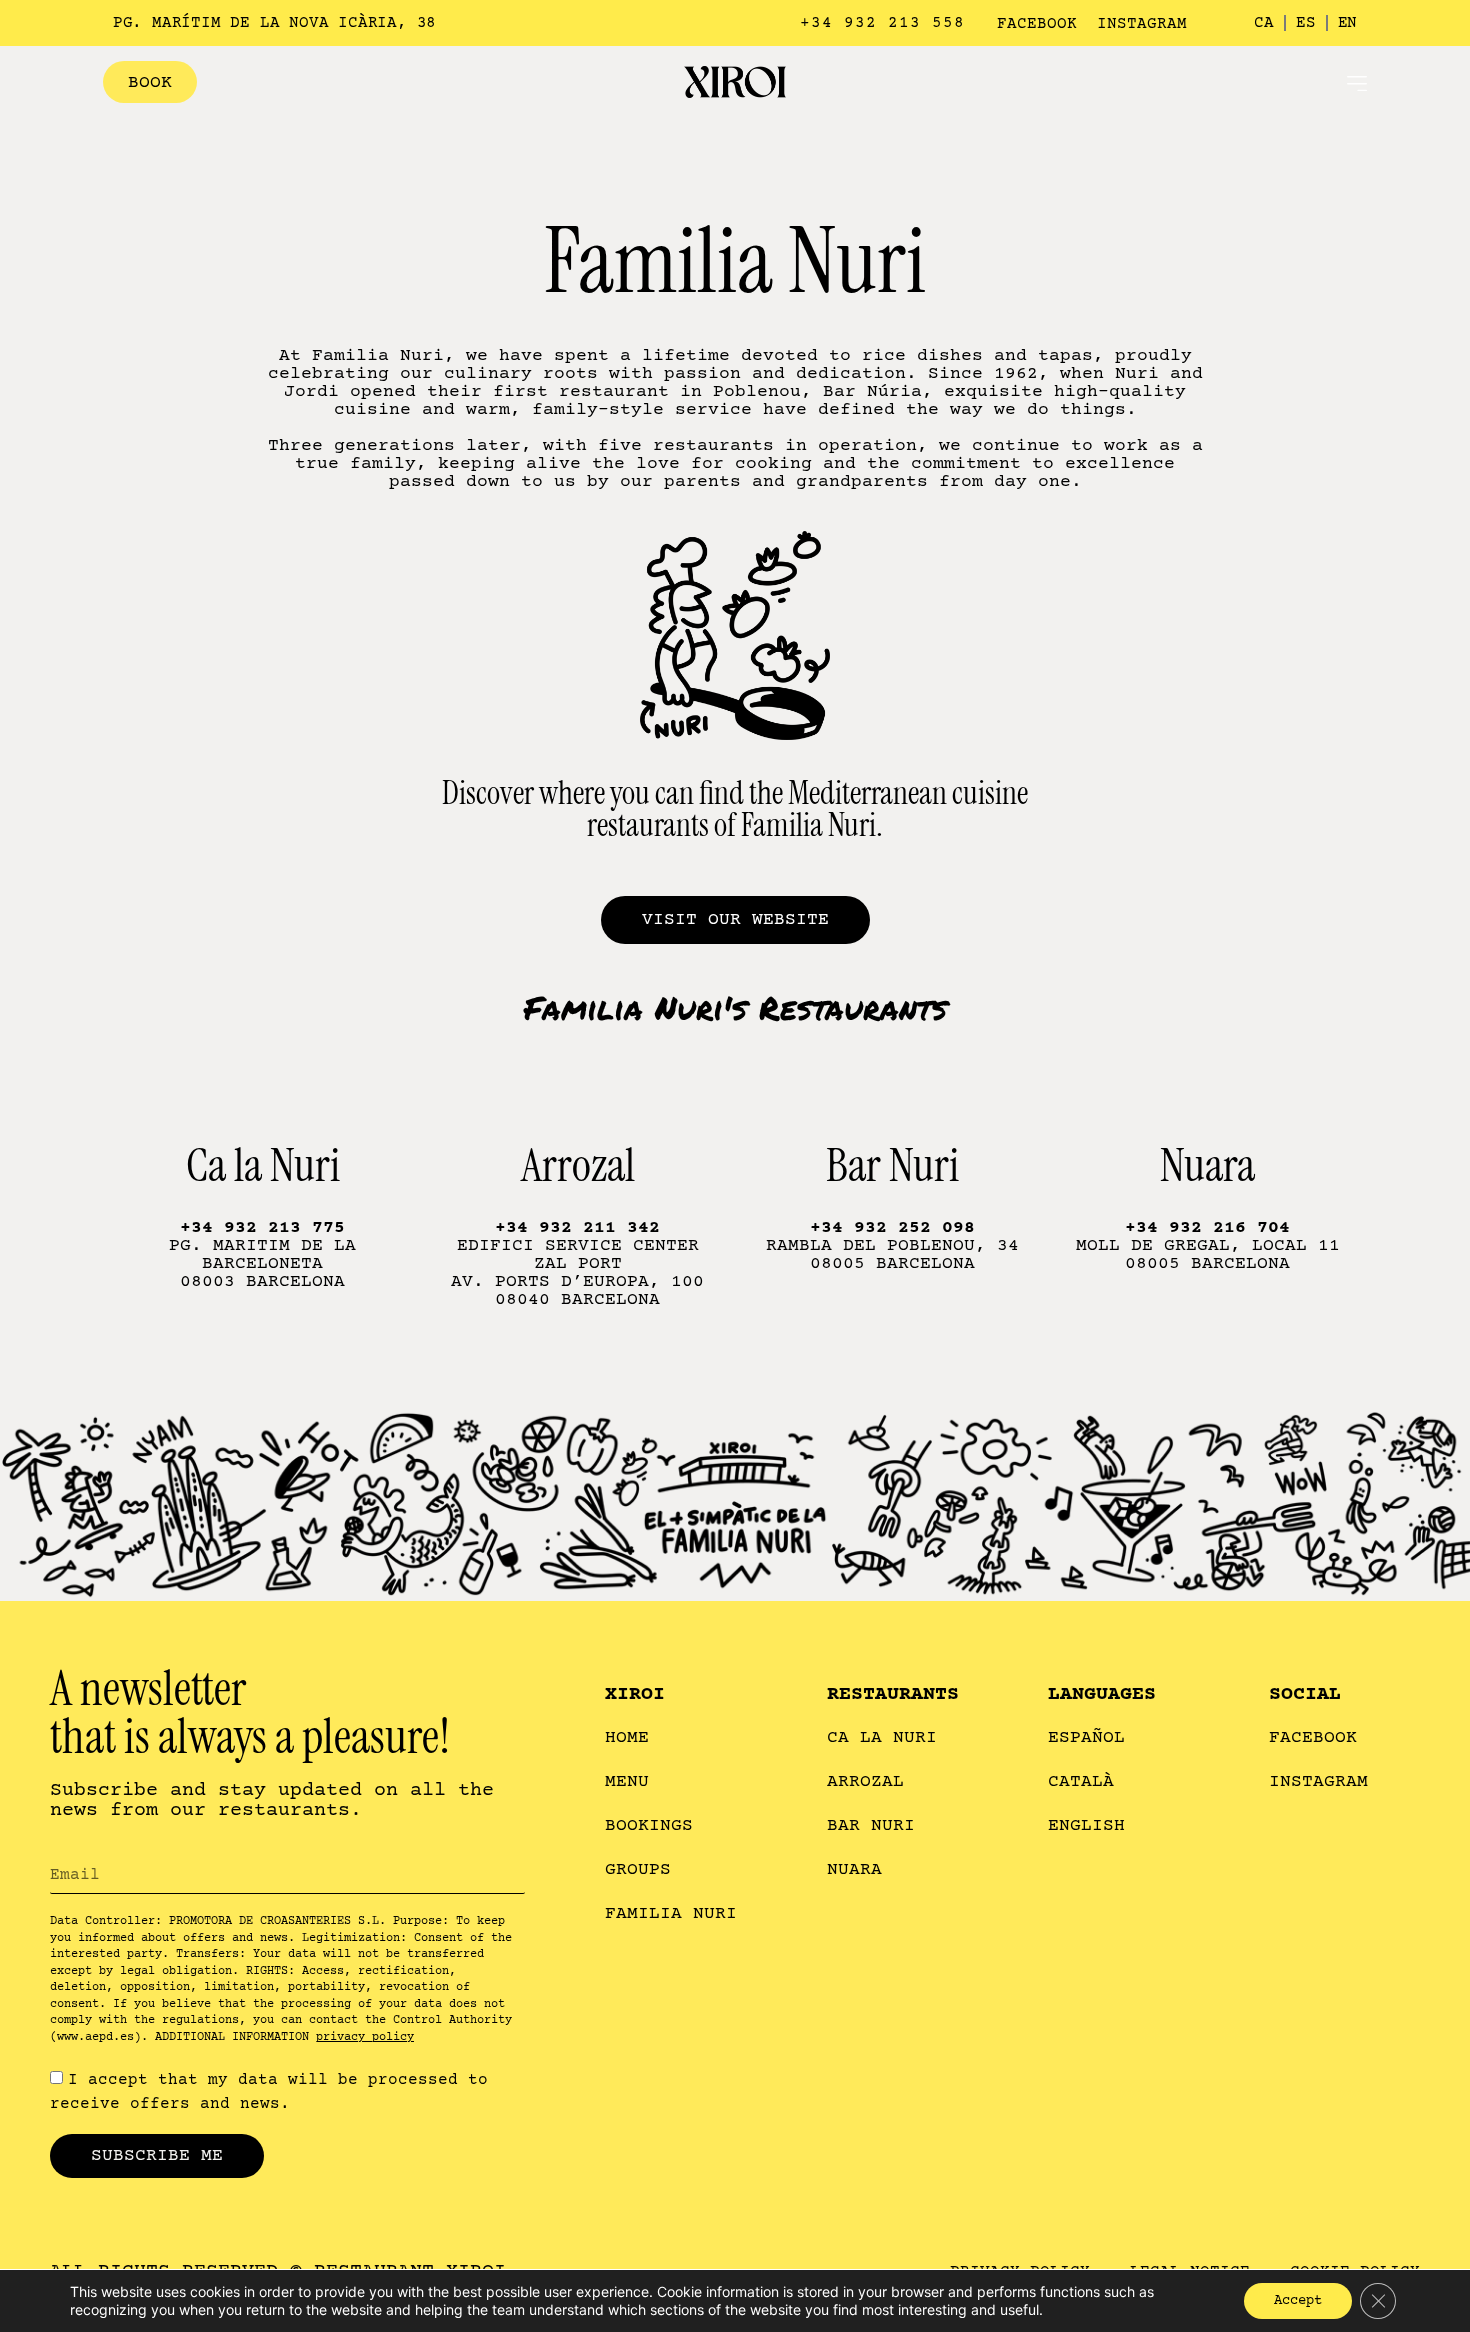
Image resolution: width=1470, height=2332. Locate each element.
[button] (1357, 82)
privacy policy (365, 2037)
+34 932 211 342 (577, 1228)
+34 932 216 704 (1207, 1228)
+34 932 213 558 (882, 23)
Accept (1298, 2301)
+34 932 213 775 (262, 1228)
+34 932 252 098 (892, 1228)
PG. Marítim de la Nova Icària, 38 (274, 23)
